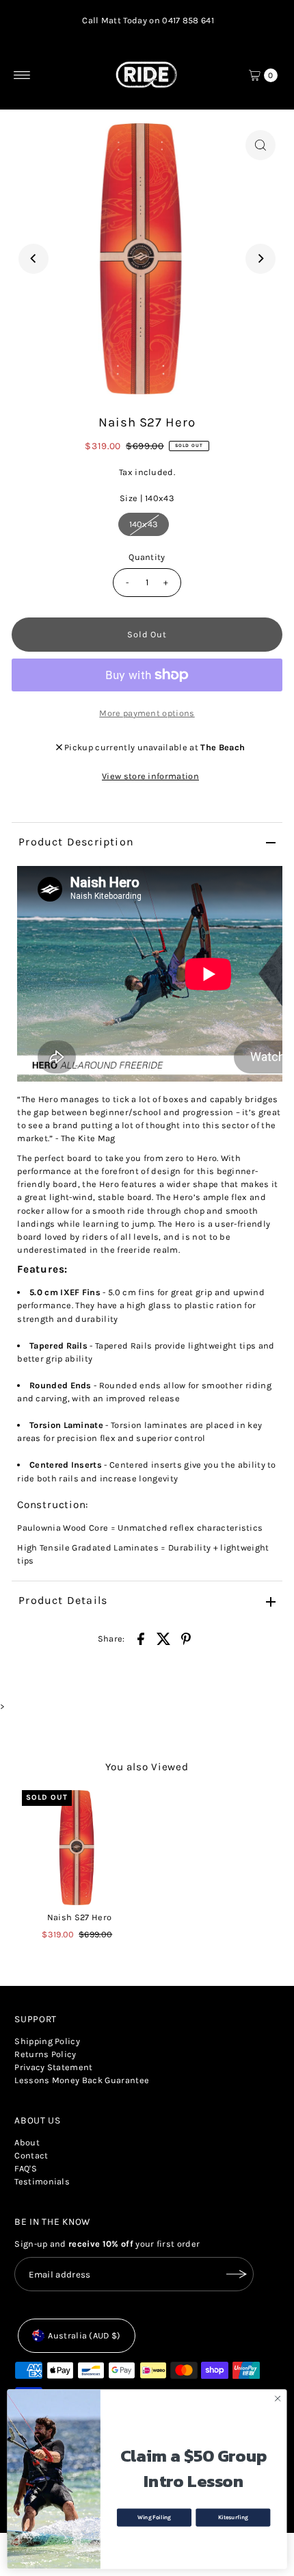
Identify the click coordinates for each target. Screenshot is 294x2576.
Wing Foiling (154, 2517)
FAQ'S (26, 2168)
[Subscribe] (237, 2274)
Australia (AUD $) (84, 2335)
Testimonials (42, 2181)
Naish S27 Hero (79, 1917)
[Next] (260, 259)
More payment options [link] (147, 713)
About (27, 2142)
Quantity (147, 557)
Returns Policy (45, 2054)
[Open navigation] (22, 75)
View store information (150, 776)
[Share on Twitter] (163, 1638)
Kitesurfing (233, 2517)
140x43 (144, 524)
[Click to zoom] (260, 145)
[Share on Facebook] (141, 1638)
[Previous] (34, 259)
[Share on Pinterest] (186, 1638)
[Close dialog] (278, 2399)
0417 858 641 (188, 20)
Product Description (76, 842)
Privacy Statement (53, 2067)
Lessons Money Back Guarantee (82, 2080)
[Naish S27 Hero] (79, 1848)
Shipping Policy (47, 2041)
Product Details (63, 1600)
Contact (31, 2155)
